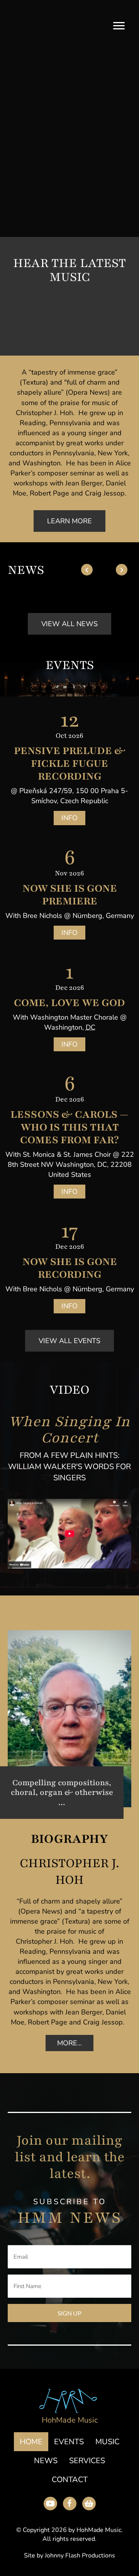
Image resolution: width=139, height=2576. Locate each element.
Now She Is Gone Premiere (70, 895)
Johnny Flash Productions (80, 2556)
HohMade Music (70, 2420)
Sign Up (69, 2313)
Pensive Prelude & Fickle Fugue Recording (70, 763)
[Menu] (119, 26)
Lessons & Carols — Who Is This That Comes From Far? (69, 1127)
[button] (25, 323)
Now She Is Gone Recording (70, 1268)
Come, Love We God (69, 1003)
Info (69, 818)
